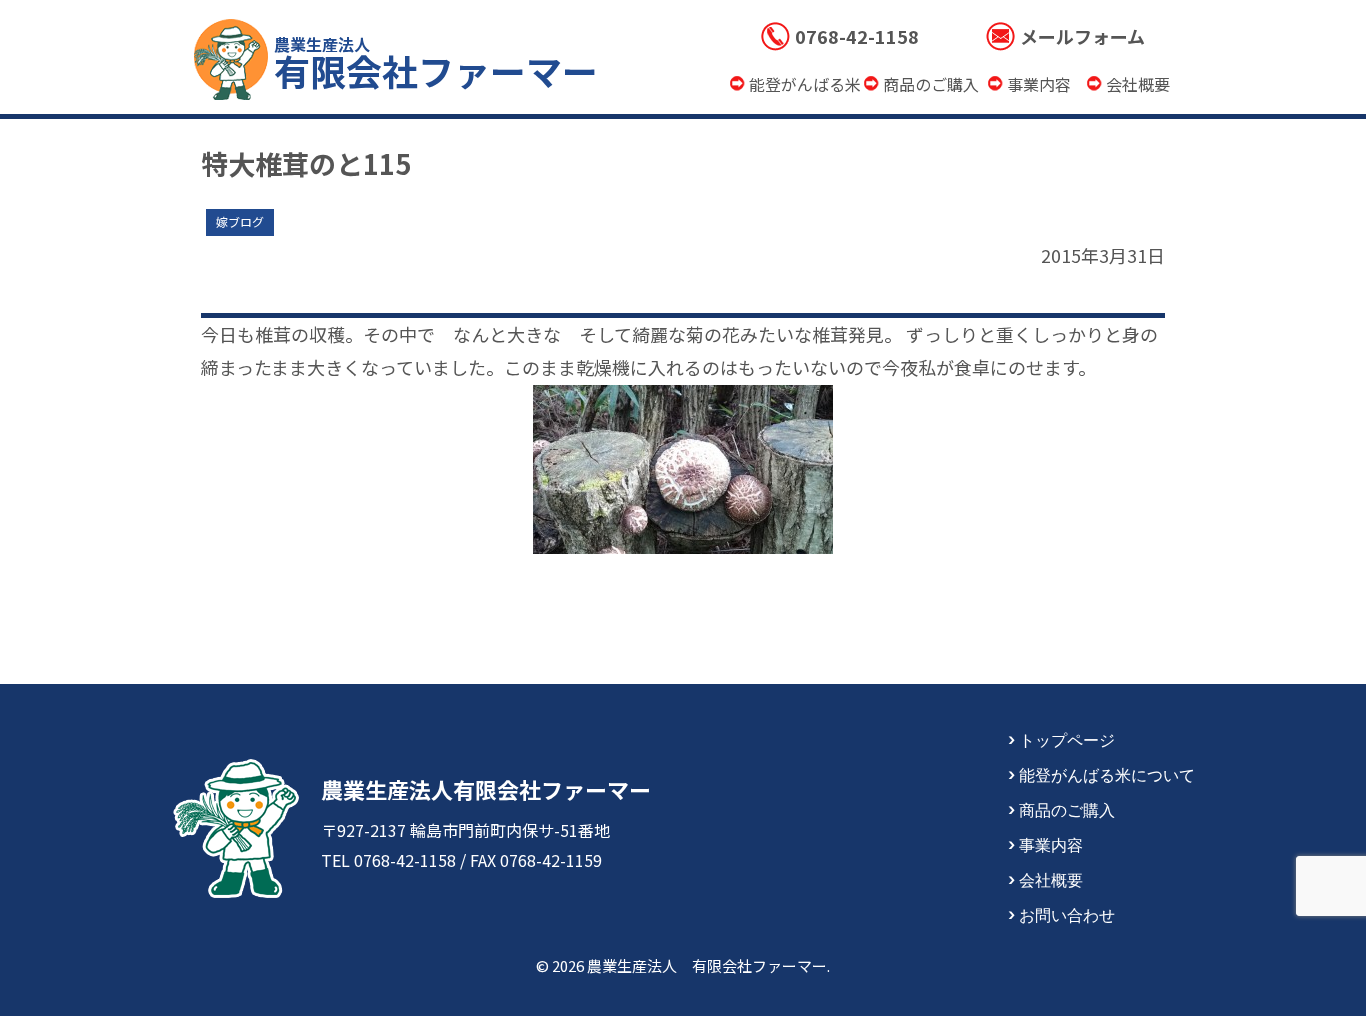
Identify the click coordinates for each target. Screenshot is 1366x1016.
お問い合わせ (1067, 914)
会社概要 (1051, 879)
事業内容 (1051, 844)
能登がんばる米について (1107, 774)
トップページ (1067, 739)
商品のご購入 (1067, 809)
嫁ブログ (240, 221)
